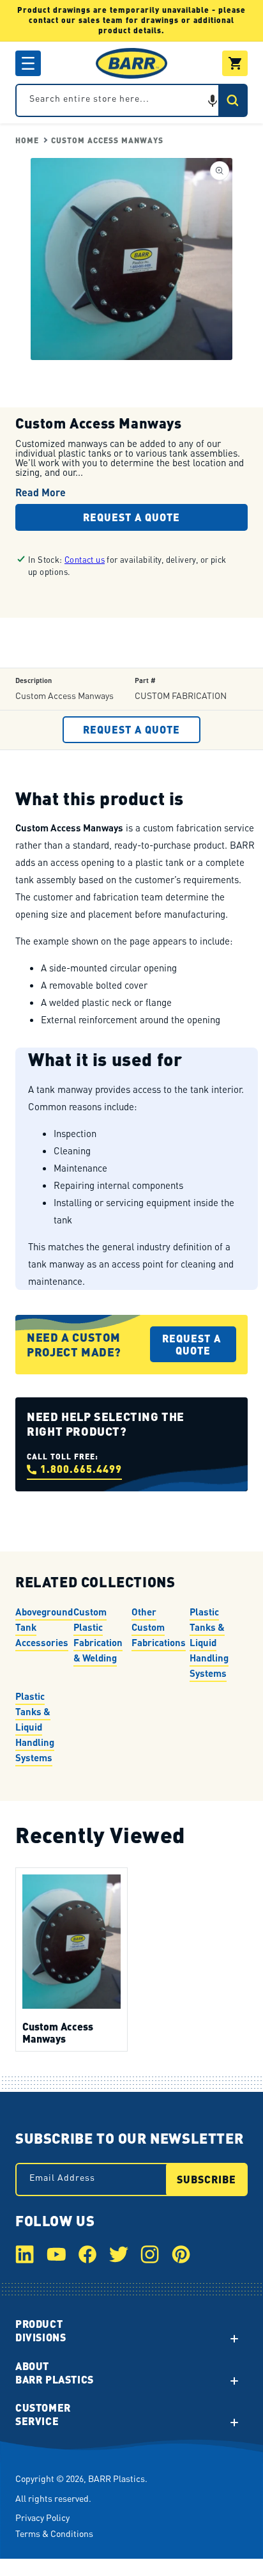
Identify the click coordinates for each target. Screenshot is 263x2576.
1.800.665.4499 (81, 1469)
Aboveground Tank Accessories (44, 1627)
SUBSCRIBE (207, 2179)
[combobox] (131, 100)
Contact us (85, 559)
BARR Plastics (116, 2478)
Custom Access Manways (107, 140)
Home (27, 140)
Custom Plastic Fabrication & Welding (98, 1635)
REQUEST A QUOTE (131, 517)
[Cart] (235, 63)
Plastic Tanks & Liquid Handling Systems (209, 1642)
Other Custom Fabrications (159, 1627)
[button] (28, 63)
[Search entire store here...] (232, 100)
